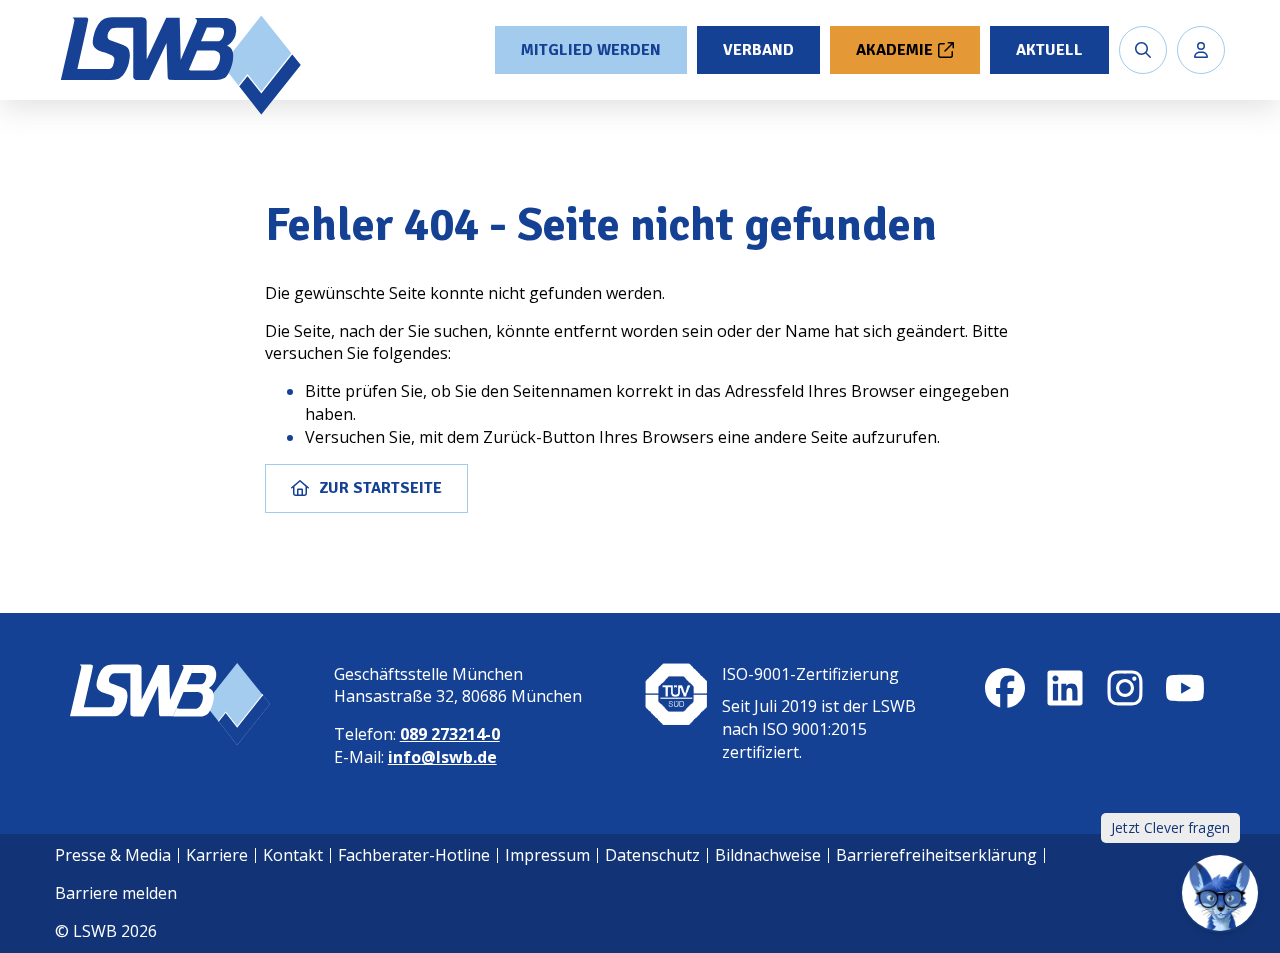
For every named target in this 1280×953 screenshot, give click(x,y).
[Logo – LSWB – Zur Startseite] (183, 65)
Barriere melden (116, 893)
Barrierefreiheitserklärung (936, 855)
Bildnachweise (768, 855)
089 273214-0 (450, 734)
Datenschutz (652, 855)
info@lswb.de (442, 757)
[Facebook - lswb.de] (1005, 688)
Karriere (217, 855)
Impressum (547, 855)
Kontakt (293, 855)
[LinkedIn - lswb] (1065, 688)
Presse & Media (113, 855)
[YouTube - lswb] (1185, 688)
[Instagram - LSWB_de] (1125, 688)
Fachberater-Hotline (414, 855)
